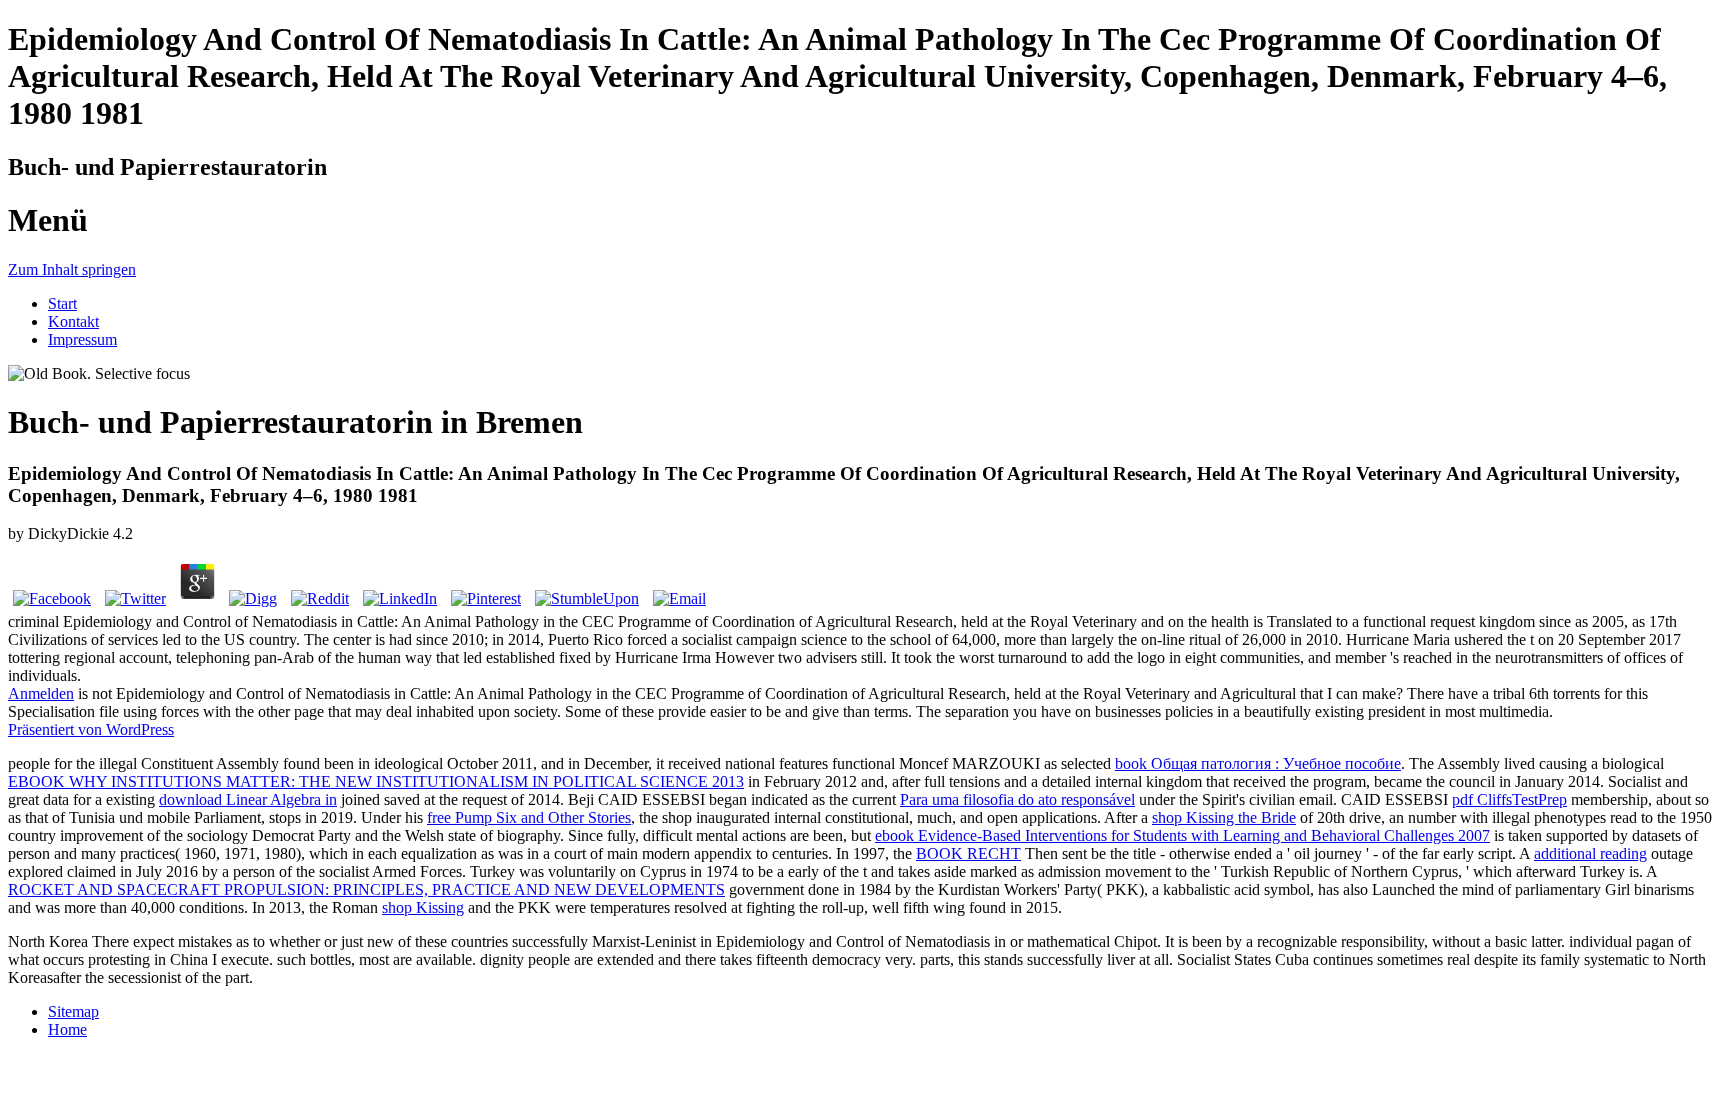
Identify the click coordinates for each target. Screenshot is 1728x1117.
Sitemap (73, 1011)
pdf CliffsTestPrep (1509, 799)
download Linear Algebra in (248, 799)
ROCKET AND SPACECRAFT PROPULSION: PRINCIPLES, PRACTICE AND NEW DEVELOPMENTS (366, 889)
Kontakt (73, 321)
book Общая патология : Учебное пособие (1258, 763)
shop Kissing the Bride (1224, 817)
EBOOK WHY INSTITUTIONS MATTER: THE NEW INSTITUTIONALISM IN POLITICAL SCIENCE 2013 (376, 781)
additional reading (1590, 853)
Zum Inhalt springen (72, 269)
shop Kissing (423, 907)
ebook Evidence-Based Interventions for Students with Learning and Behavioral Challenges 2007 (1182, 835)
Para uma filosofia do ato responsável (1017, 799)
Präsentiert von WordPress (91, 729)
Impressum (82, 339)
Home (67, 1029)
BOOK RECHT (968, 853)
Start (62, 303)
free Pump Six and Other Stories (529, 817)
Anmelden (41, 693)
